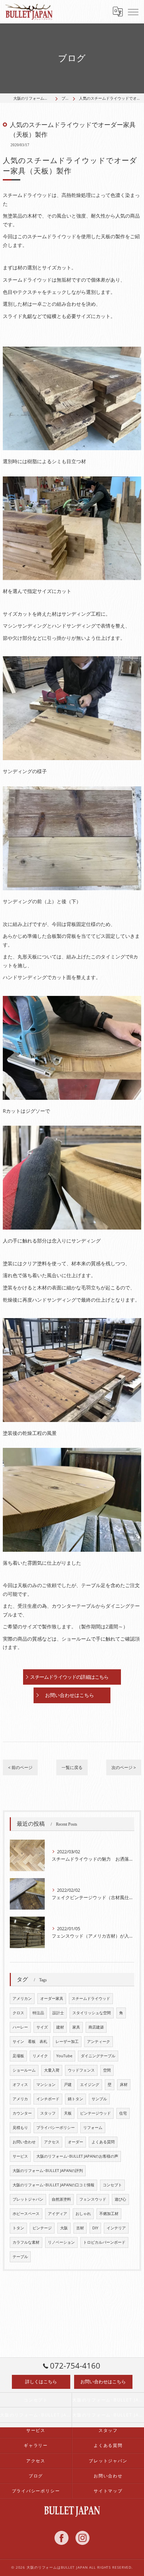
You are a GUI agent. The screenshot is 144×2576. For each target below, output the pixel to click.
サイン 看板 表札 (30, 2041)
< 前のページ (20, 1767)
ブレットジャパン (28, 2199)
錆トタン (75, 2099)
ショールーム (24, 2070)
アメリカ (20, 2099)
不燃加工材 (109, 2214)
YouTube (64, 2056)
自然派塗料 (61, 2199)
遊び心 (120, 2199)
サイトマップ (108, 2491)
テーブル (20, 2257)
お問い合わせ (24, 2142)
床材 (124, 2085)
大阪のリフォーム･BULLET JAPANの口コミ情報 (53, 2185)
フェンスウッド (93, 2199)
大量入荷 (52, 2070)
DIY (95, 2228)
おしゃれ (83, 2214)
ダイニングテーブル (98, 2056)
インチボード (48, 2099)
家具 (76, 2027)
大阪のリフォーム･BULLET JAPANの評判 (48, 2171)
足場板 (18, 2056)
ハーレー (20, 2027)
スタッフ (48, 2113)
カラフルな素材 (26, 2242)
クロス (18, 2013)
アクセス (52, 2142)
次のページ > (124, 1767)
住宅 (123, 2113)
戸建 (68, 2085)
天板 (68, 2113)
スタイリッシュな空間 (92, 2013)
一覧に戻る (72, 1767)
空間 (107, 2070)
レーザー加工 (67, 2041)
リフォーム (93, 2128)
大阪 (64, 2228)
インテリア (116, 2228)
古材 (80, 2228)
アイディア (57, 2214)
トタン (18, 2228)
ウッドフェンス (81, 2070)
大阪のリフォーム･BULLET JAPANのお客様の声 (77, 2156)
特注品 (38, 2013)
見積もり (20, 2128)
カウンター (22, 2113)
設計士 (58, 2013)
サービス (20, 2156)
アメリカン (22, 1998)
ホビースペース (26, 2214)
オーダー (75, 2142)
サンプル (99, 2099)
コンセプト (112, 2185)
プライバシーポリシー (56, 2128)
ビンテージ (42, 2228)
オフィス (20, 2085)
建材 (60, 2027)
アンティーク (99, 2041)
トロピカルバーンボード (104, 2242)
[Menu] (133, 12)
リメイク (40, 2056)
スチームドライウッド (91, 1998)
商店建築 (96, 2027)
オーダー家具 (52, 1998)
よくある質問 (103, 2142)
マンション (46, 2085)
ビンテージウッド (95, 2113)
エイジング (90, 2085)
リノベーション (61, 2242)
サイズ (42, 2027)
